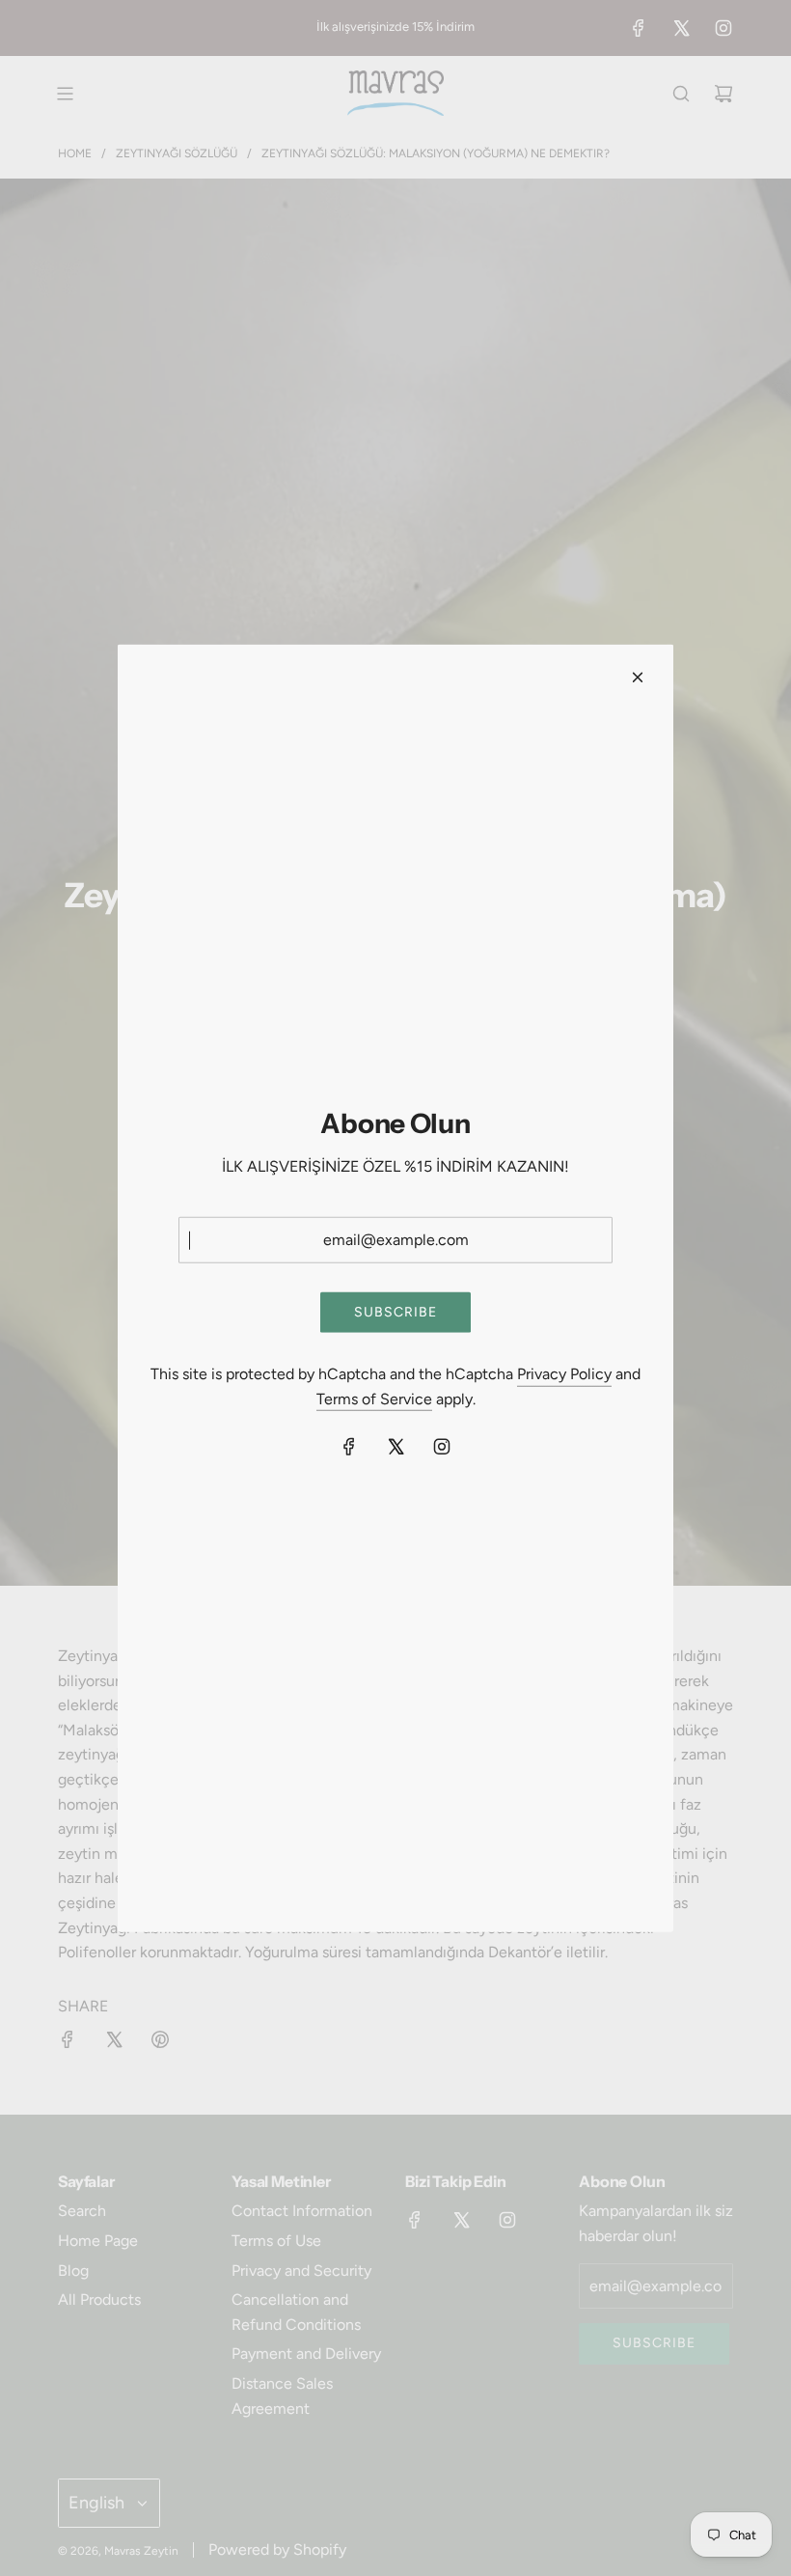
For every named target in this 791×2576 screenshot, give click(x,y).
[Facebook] (349, 1447)
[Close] (638, 677)
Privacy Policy (564, 1374)
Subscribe (395, 1312)
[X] (395, 1447)
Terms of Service (374, 1399)
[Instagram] (442, 1447)
